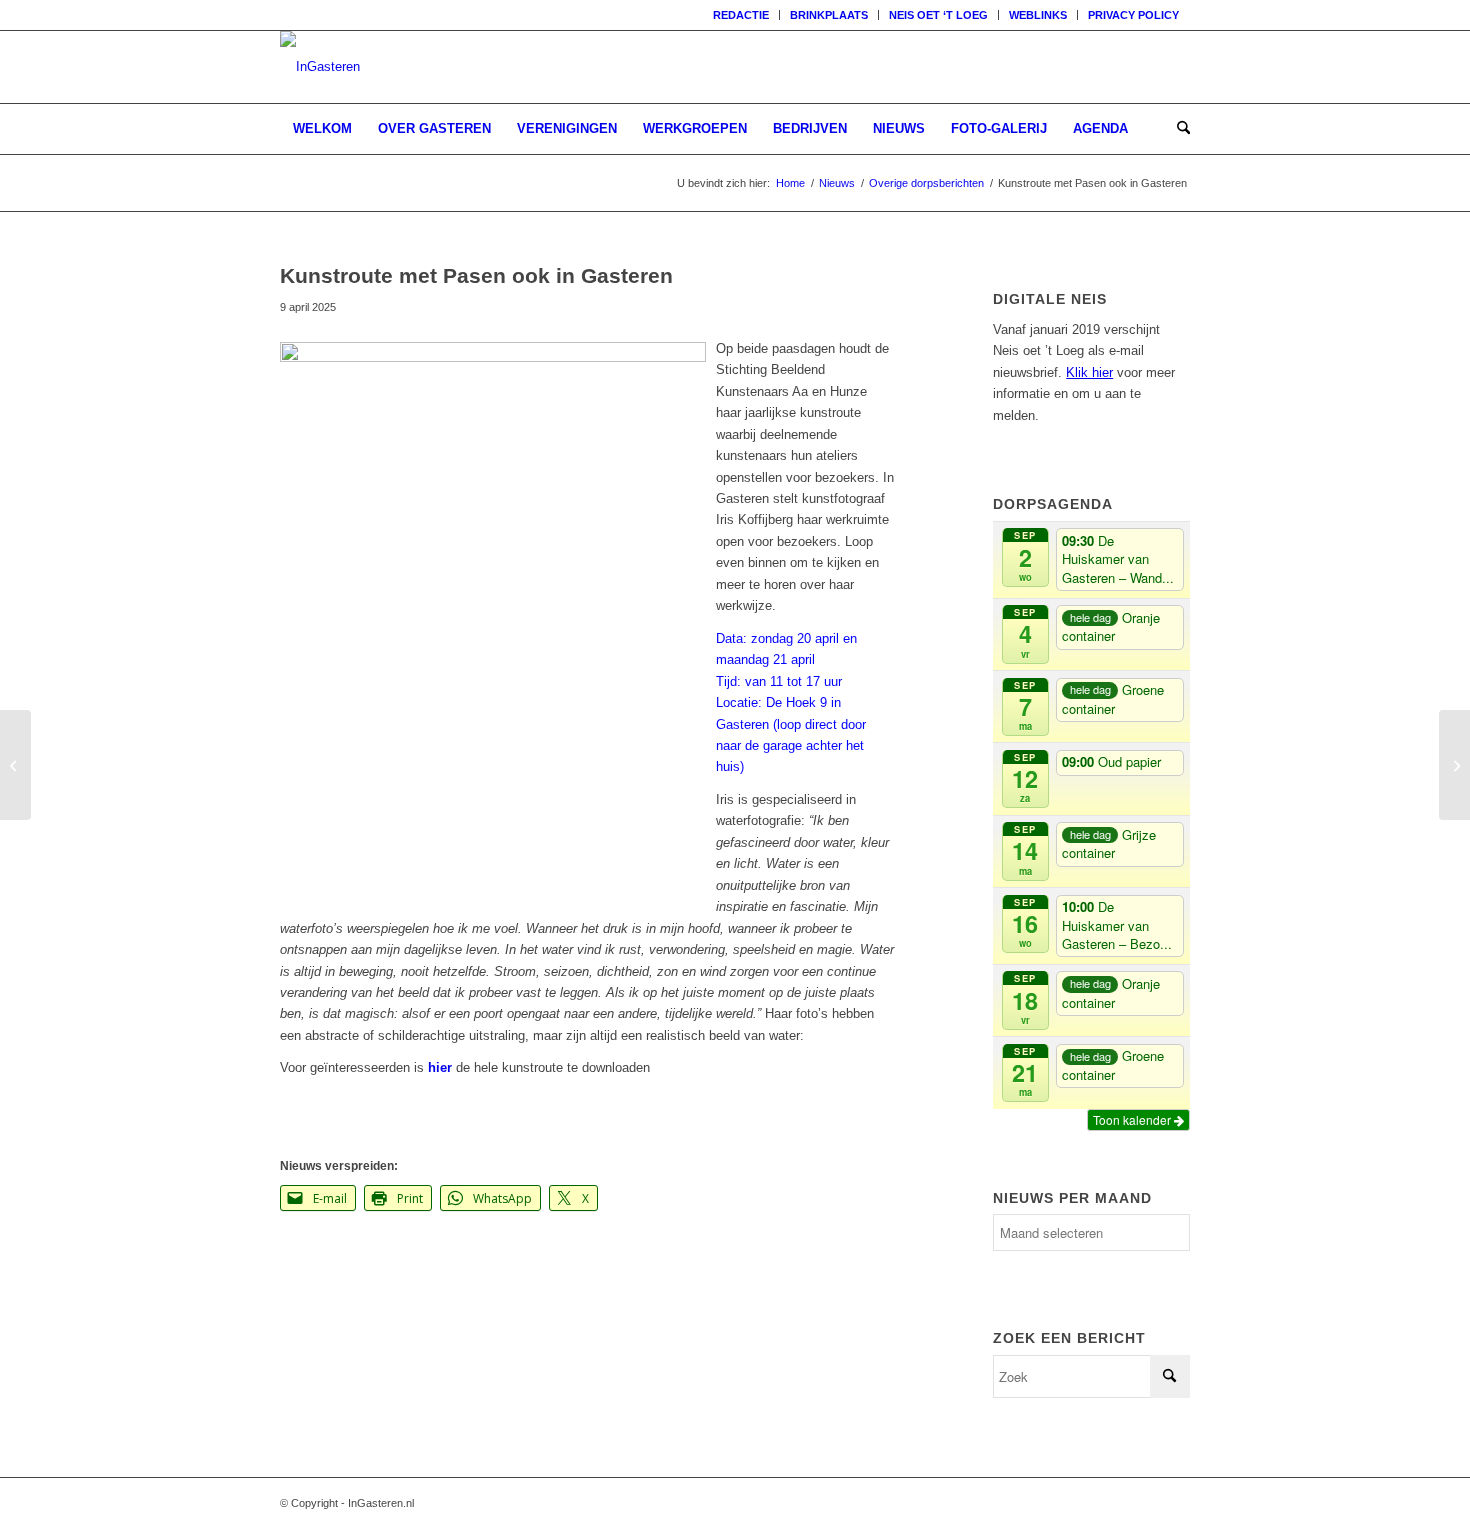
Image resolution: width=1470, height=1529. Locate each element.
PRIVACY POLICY (1133, 15)
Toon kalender (1133, 1119)
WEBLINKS (1038, 15)
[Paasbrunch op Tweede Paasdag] (1454, 765)
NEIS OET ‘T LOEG (938, 15)
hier (440, 1067)
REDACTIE (741, 15)
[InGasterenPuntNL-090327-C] (320, 67)
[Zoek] (1177, 129)
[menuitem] (741, 15)
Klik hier (1089, 372)
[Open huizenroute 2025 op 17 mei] (15, 765)
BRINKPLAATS (829, 15)
